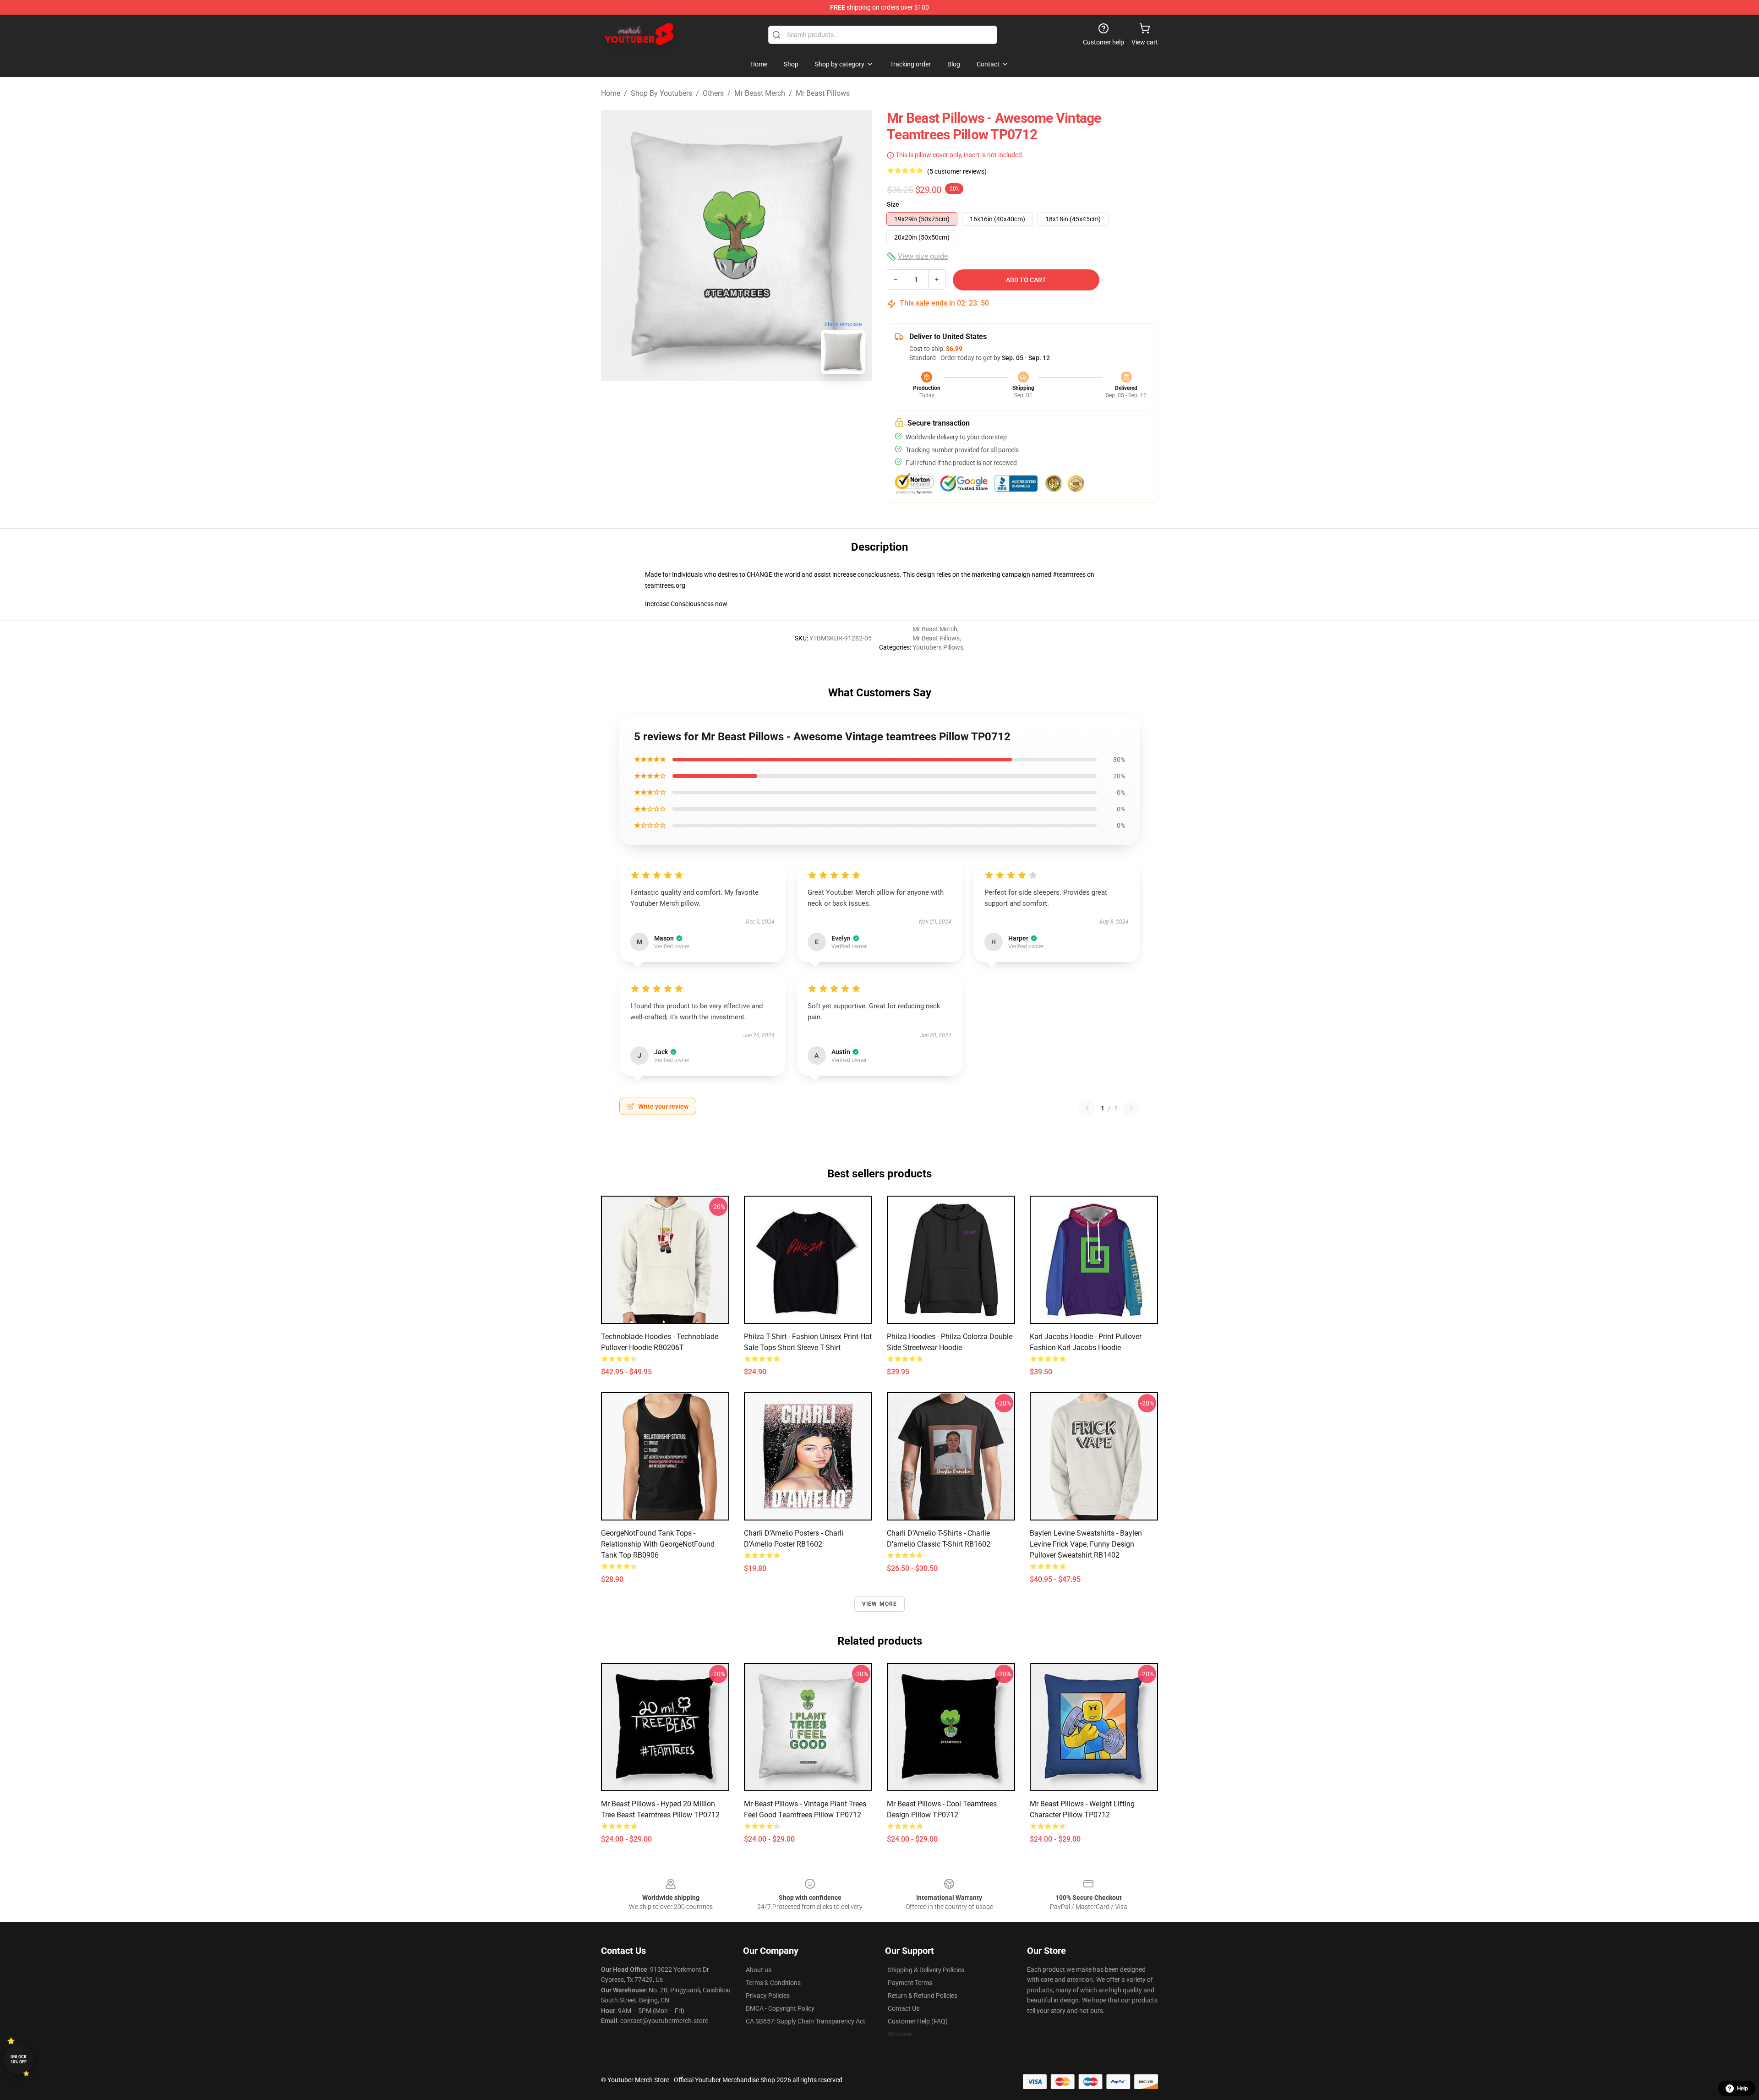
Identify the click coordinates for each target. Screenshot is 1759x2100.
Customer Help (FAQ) (918, 2021)
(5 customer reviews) (957, 171)
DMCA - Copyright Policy (780, 2008)
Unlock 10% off (19, 2059)
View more (880, 1604)
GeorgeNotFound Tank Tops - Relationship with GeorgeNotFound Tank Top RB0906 (658, 1544)
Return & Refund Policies (923, 1996)
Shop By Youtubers (661, 93)
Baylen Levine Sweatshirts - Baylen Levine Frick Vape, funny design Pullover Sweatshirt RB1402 (1086, 1544)
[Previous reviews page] (1087, 1108)
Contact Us (904, 2008)
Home (611, 93)
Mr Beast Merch (760, 93)
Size (893, 204)
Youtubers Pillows (938, 647)
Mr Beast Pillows (823, 93)
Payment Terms (910, 1983)
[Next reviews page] (1131, 1108)
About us (759, 1970)
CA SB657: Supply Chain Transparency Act (806, 2021)
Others (713, 93)
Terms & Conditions (773, 1983)
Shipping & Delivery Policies (926, 1970)
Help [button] (1743, 2089)
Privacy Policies (768, 1996)
